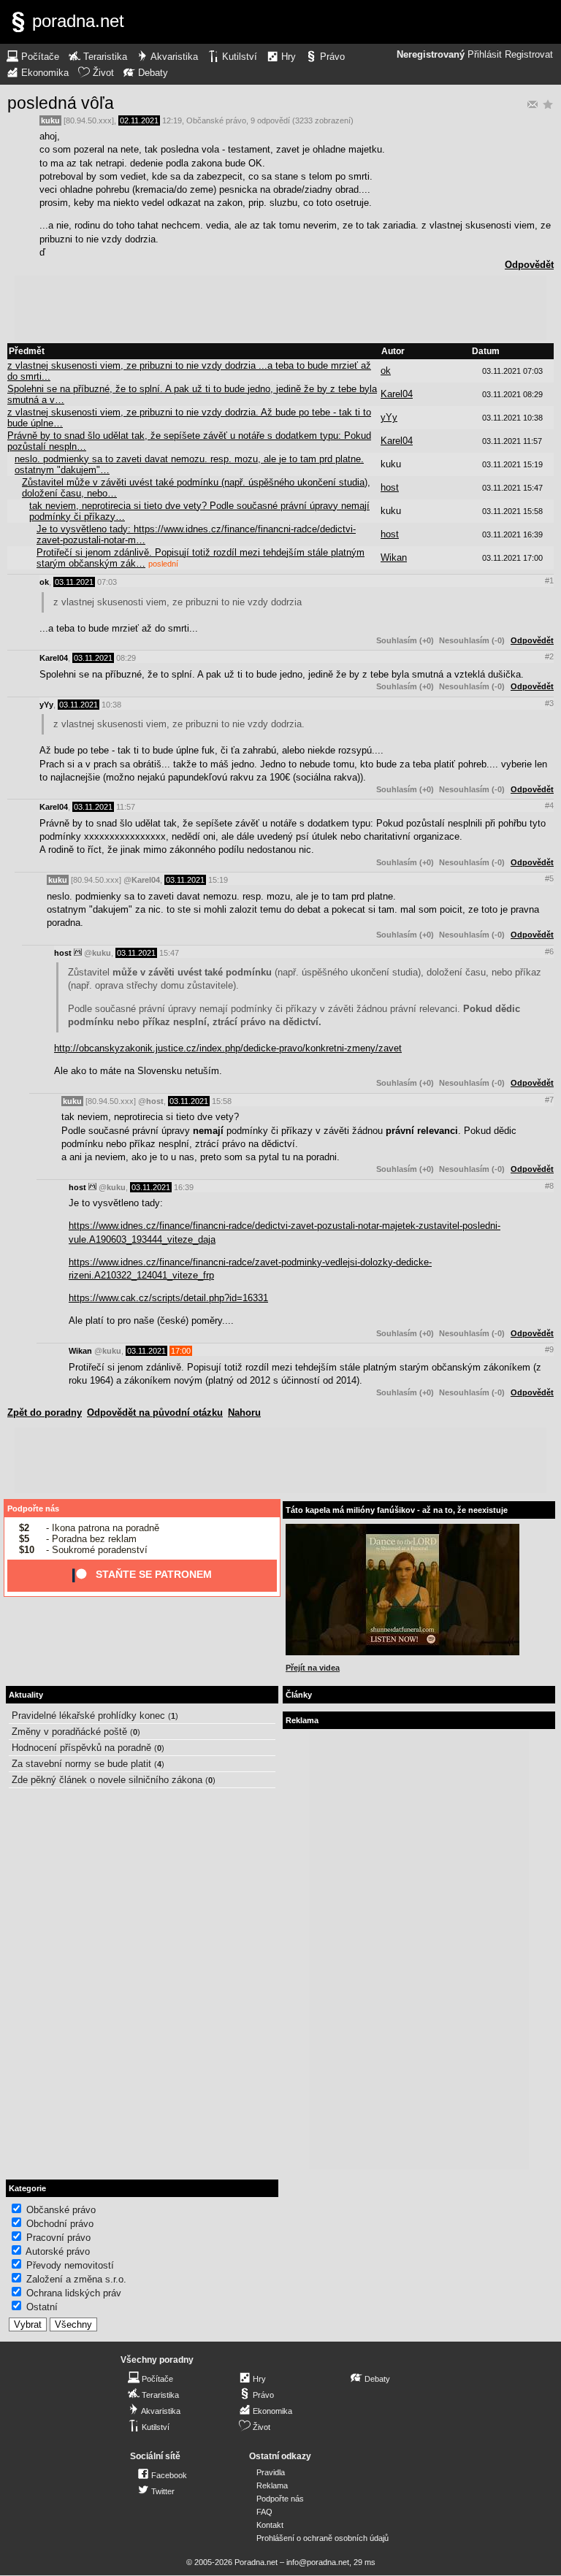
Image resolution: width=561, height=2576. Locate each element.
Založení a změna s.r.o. (76, 2279)
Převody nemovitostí (70, 2265)
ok (386, 371)
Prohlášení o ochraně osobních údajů (323, 2538)
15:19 (218, 880)
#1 (549, 580)
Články (299, 1695)
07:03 (107, 582)
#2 (549, 656)
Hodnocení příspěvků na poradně (81, 1748)
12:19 (172, 120)
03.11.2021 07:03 (512, 371)
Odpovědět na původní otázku (155, 1412)
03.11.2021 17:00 (512, 558)
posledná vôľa (61, 103)
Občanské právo (216, 120)
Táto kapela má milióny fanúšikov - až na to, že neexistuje (397, 1510)
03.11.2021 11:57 (512, 441)
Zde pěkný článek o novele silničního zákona (107, 1780)
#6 (549, 951)
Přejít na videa (313, 1668)
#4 (549, 805)
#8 (549, 1186)
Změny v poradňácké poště (69, 1732)
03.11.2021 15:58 (512, 511)
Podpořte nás (33, 1509)
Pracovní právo (58, 2238)
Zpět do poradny (45, 1412)
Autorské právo (58, 2251)
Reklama (272, 2485)
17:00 (181, 1351)
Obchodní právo (60, 2224)
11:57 (126, 807)
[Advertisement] (280, 308)
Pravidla (271, 2472)
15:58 (222, 1101)
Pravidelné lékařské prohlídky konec (88, 1716)
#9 (549, 1349)
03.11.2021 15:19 (512, 464)
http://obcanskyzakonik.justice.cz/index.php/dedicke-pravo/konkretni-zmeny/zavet (228, 1048)
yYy (389, 417)
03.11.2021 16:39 (512, 534)
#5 (549, 878)
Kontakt (270, 2525)
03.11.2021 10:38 (512, 418)
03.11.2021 (74, 582)
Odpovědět (529, 265)
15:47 (169, 953)
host (390, 487)
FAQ (264, 2512)
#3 (549, 703)
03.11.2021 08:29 (512, 394)
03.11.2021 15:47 (512, 488)
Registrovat (529, 55)
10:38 (111, 705)
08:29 (126, 658)
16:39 (184, 1187)
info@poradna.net (318, 2562)
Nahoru (244, 1412)
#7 (549, 1100)
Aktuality (26, 1695)
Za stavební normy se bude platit (81, 1764)
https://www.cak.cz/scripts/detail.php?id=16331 (168, 1298)
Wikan (394, 557)
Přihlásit (485, 55)
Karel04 (397, 394)
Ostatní (42, 2307)
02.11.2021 (139, 120)
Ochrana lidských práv (74, 2293)
